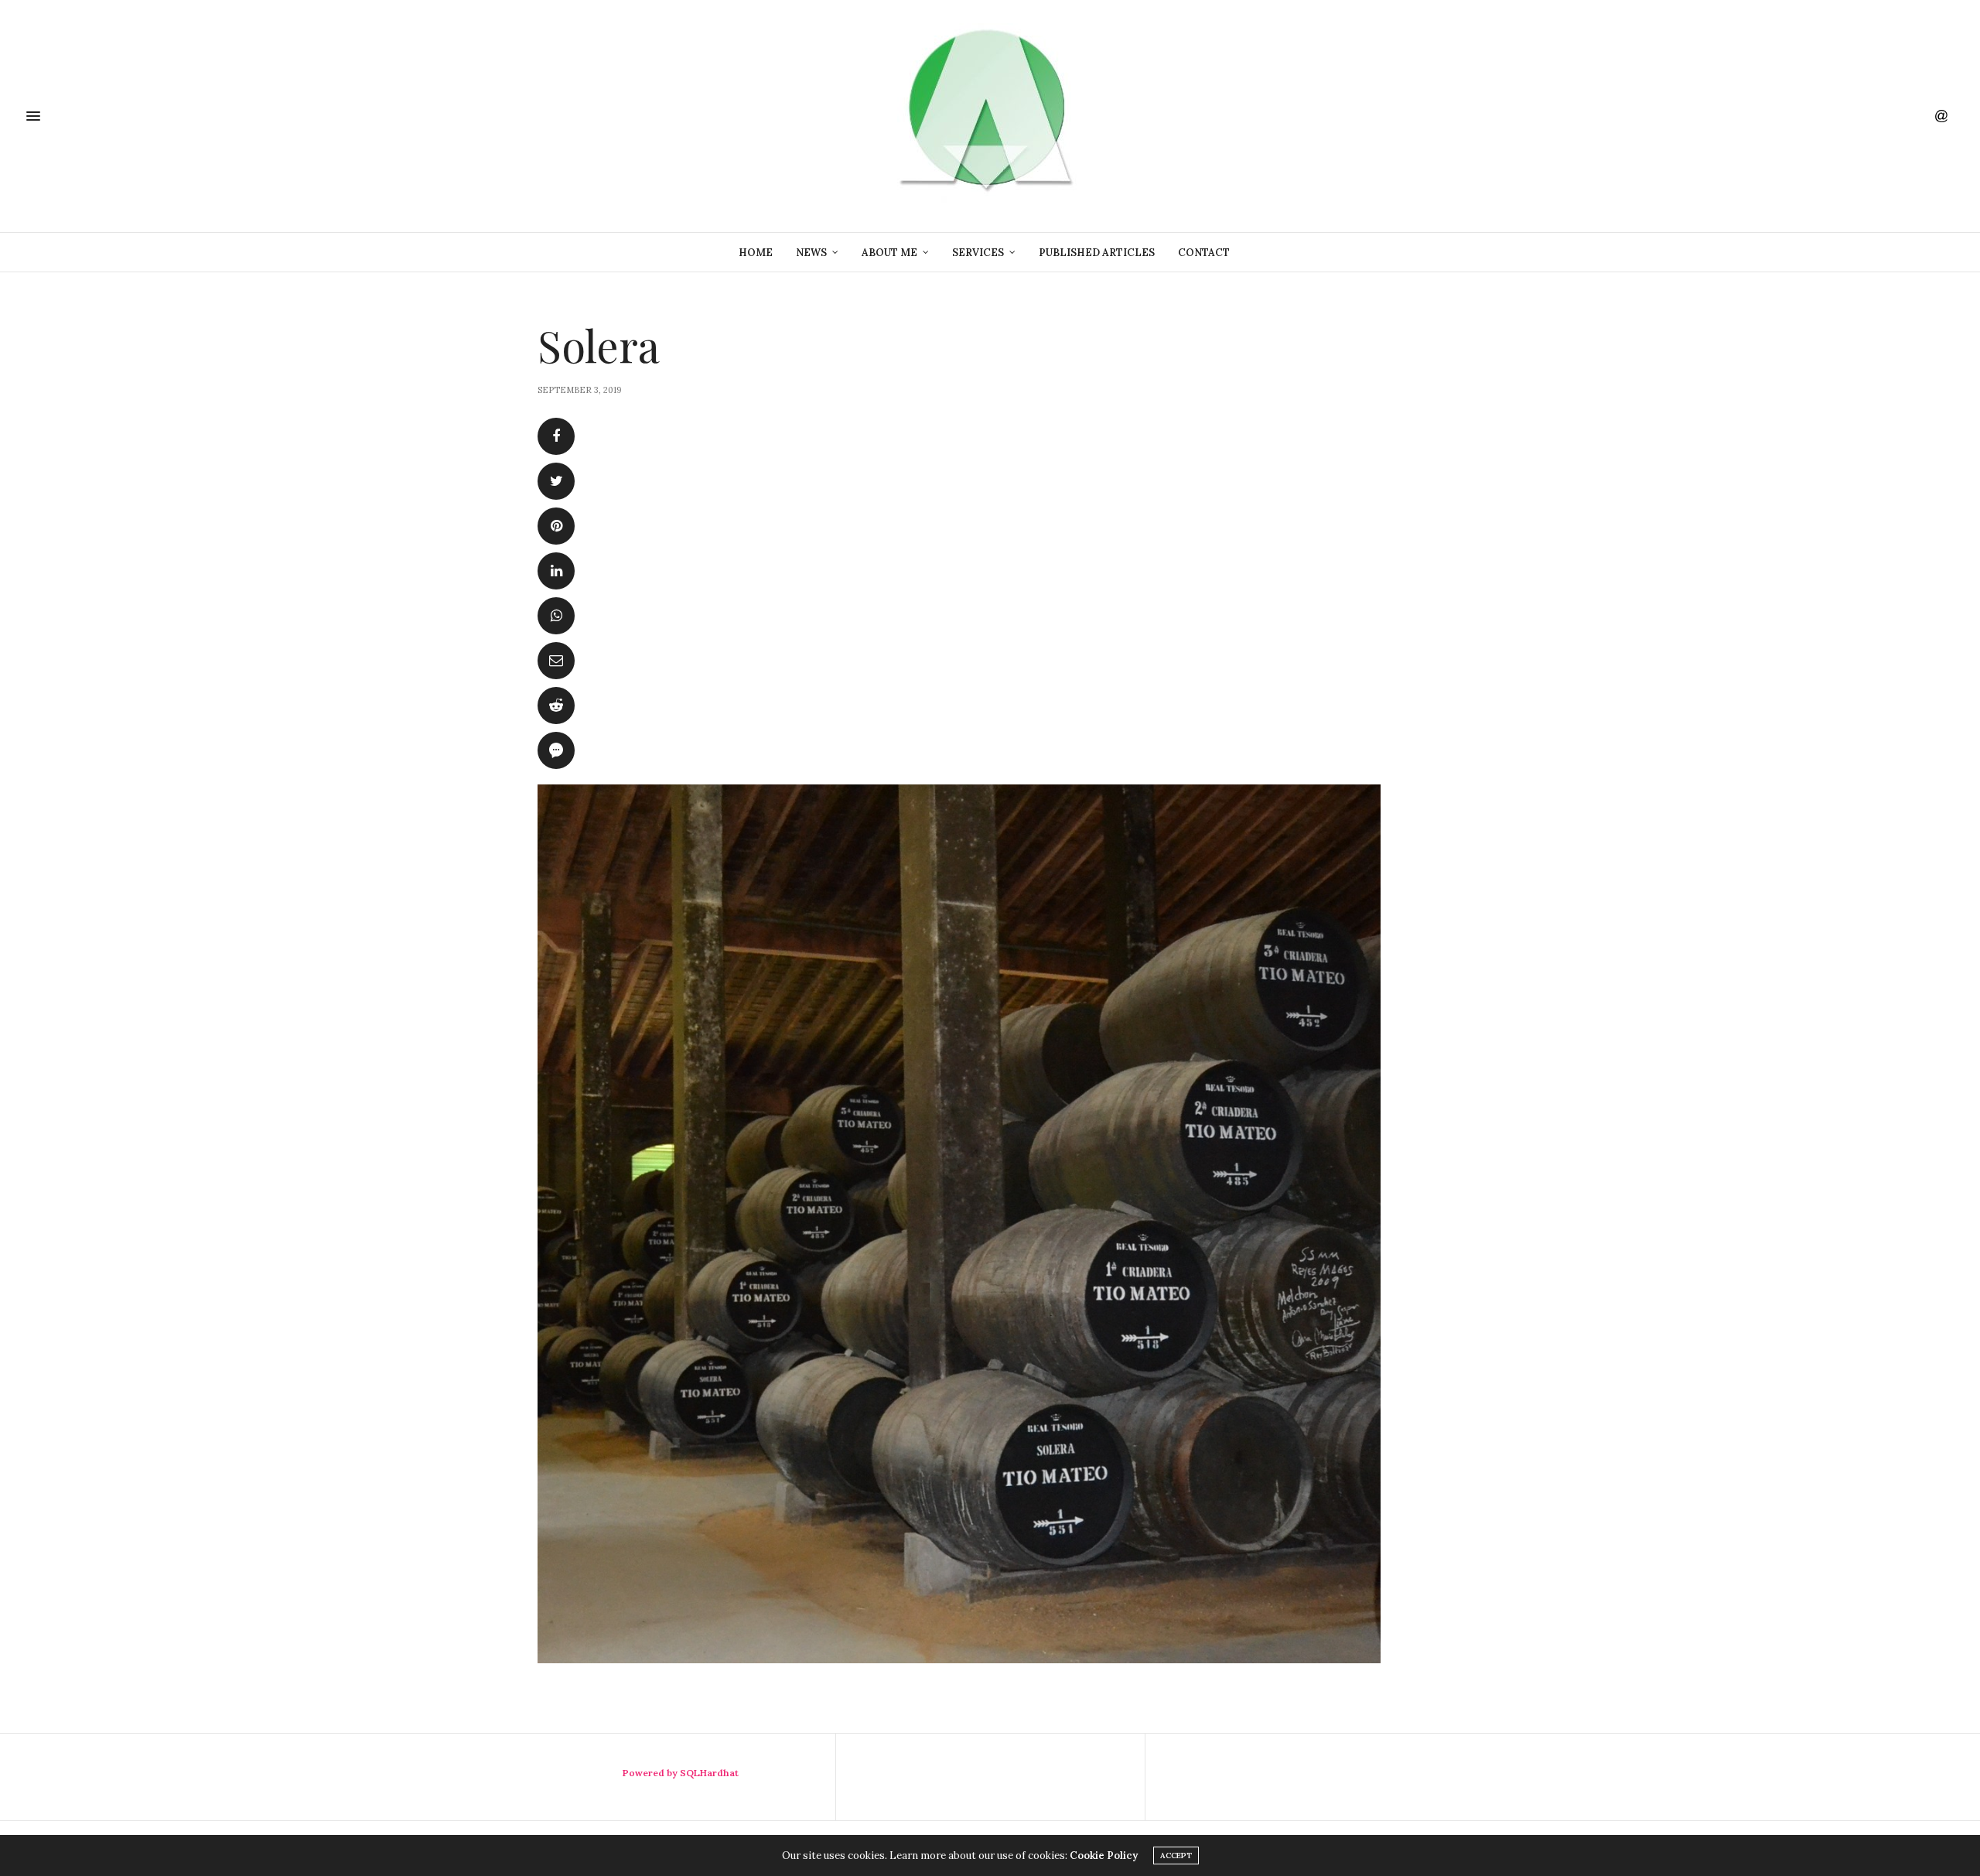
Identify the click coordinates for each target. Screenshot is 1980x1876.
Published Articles (1097, 253)
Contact (1204, 253)
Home (756, 253)
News (811, 253)
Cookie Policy (1104, 1855)
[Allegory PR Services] (990, 116)
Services (978, 253)
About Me (889, 253)
